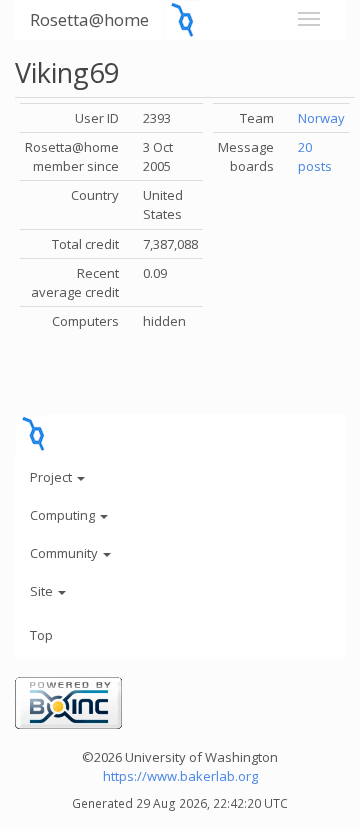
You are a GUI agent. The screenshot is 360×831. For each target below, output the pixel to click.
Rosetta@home (89, 19)
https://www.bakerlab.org (180, 776)
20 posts (315, 156)
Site (43, 591)
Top (41, 635)
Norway (321, 118)
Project (52, 477)
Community (65, 553)
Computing (64, 515)
